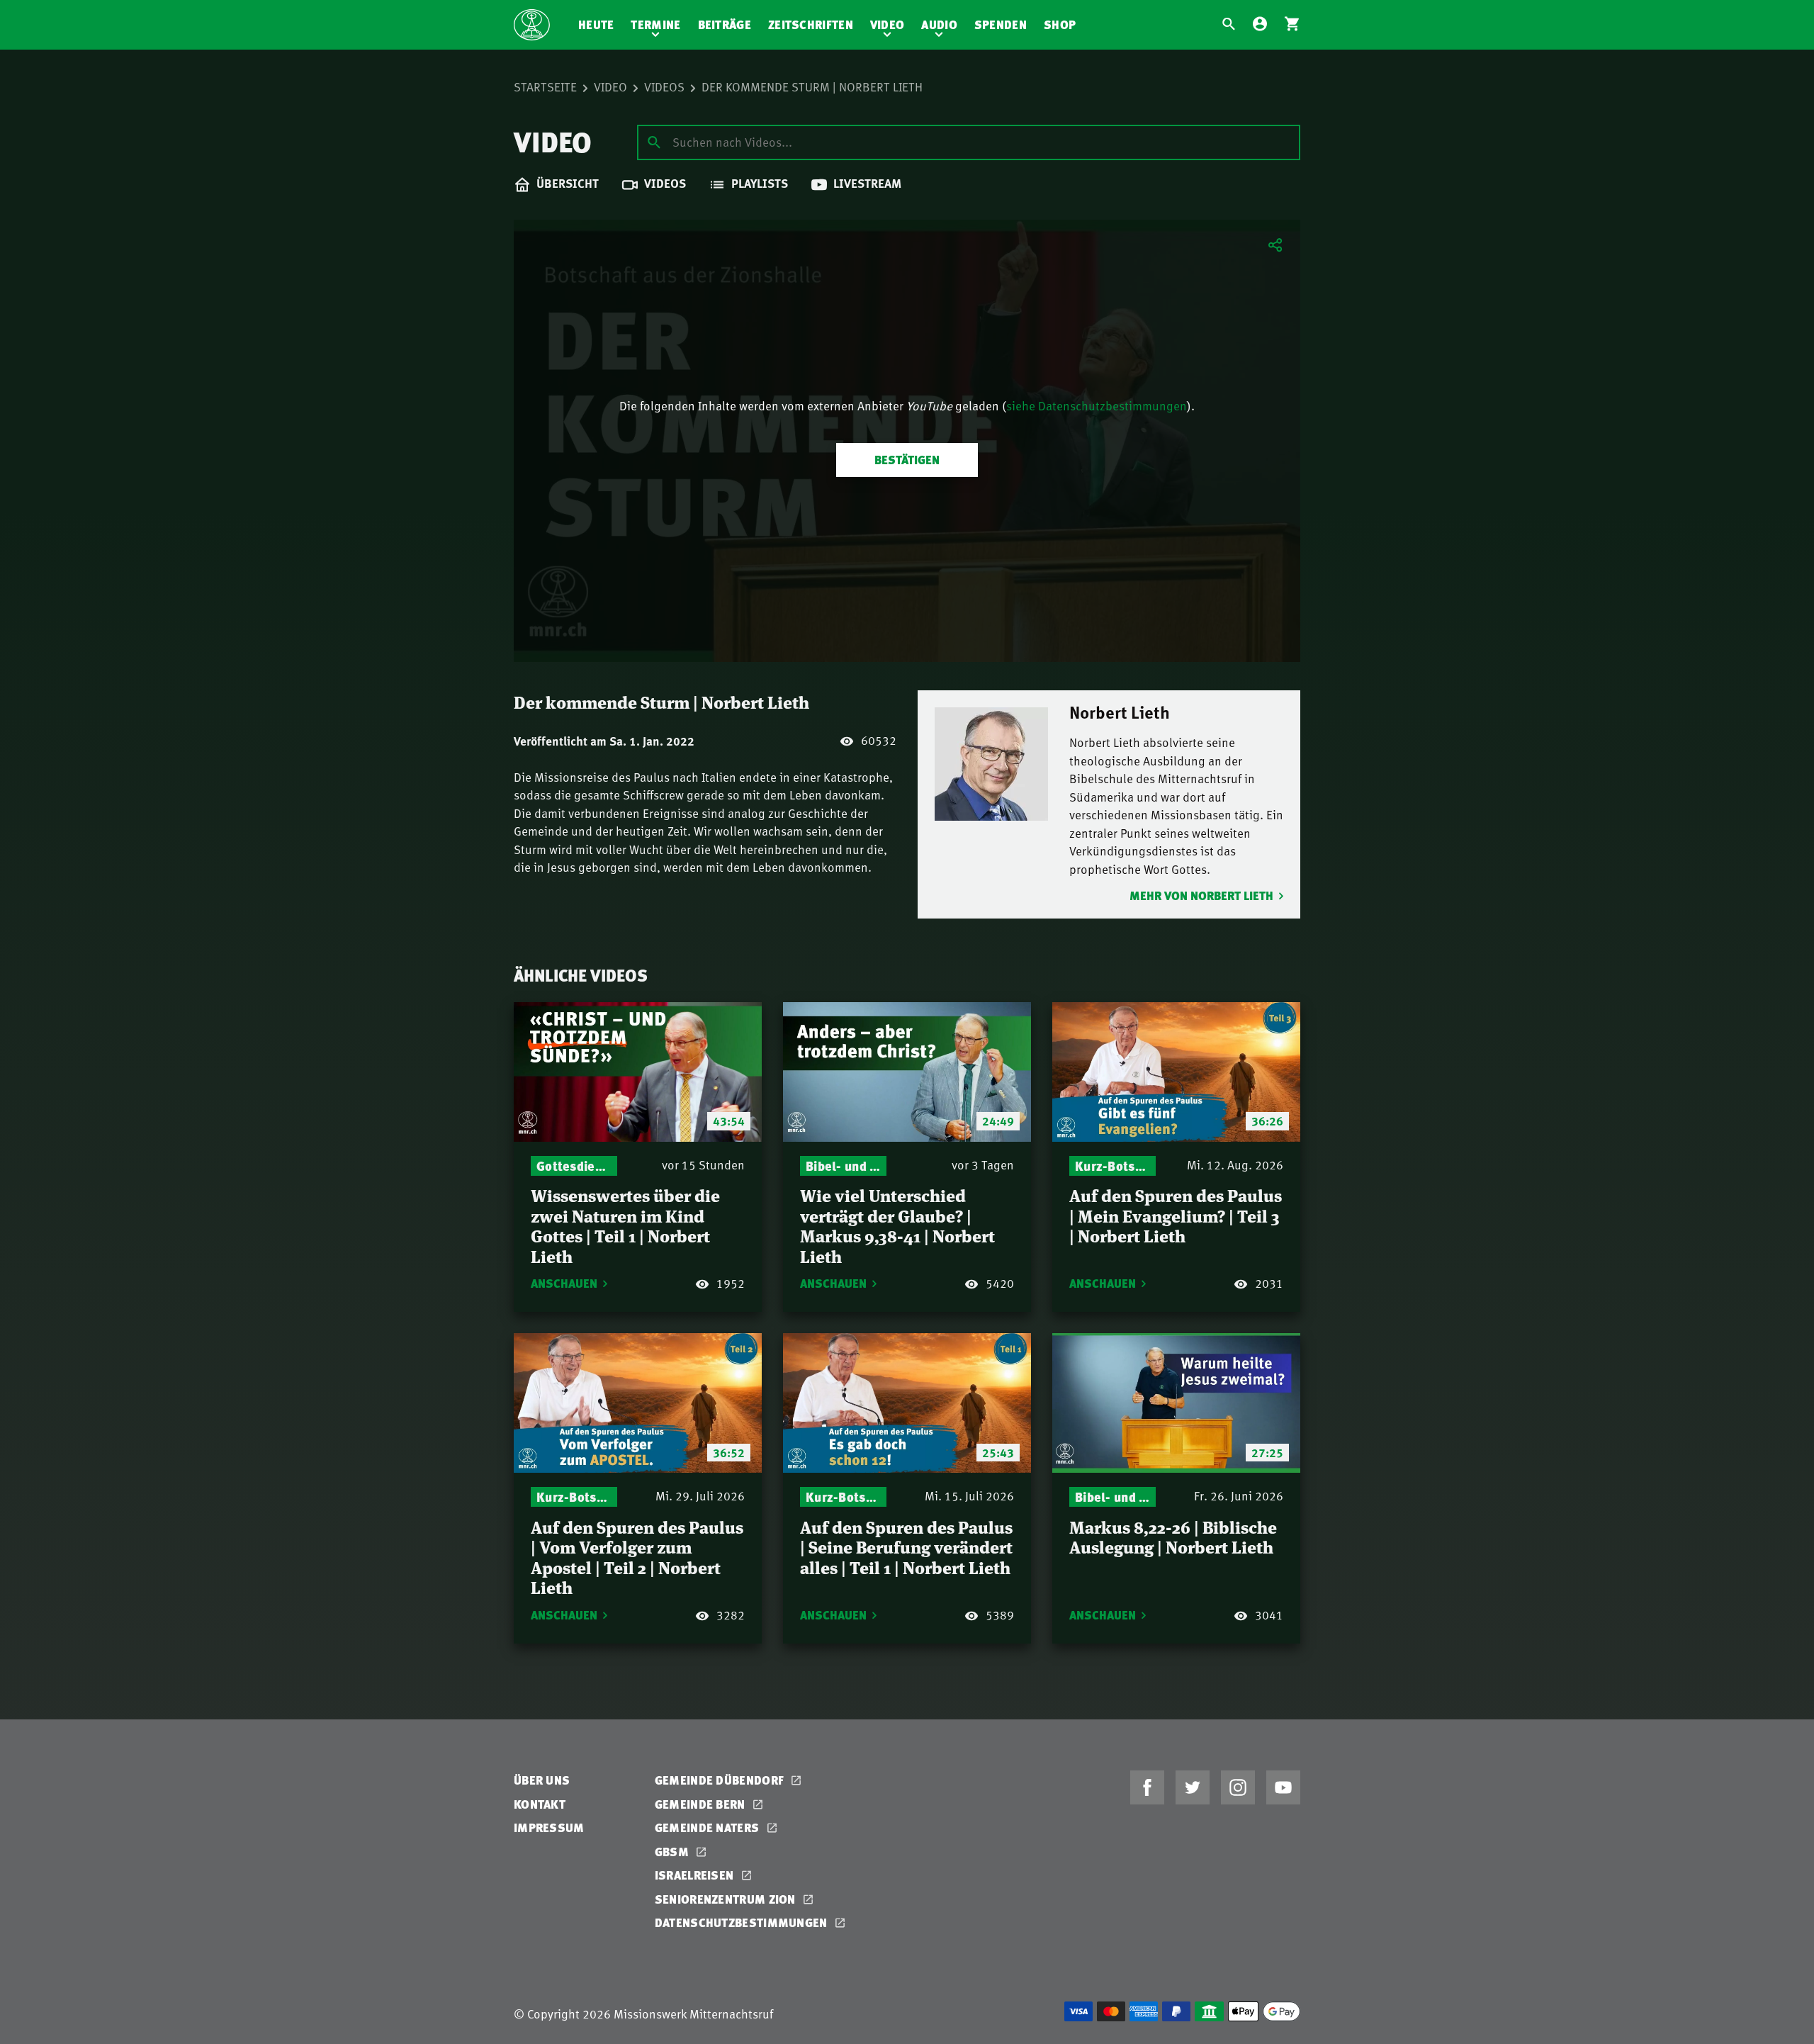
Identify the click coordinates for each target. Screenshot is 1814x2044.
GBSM (674, 1852)
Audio (939, 24)
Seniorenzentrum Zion (727, 1899)
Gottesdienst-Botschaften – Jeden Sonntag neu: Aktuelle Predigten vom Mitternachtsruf (574, 1166)
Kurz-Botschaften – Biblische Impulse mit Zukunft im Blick (1112, 1166)
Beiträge (725, 24)
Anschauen (564, 1283)
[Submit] (654, 142)
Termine (655, 24)
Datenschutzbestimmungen (743, 1922)
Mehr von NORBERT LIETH (1201, 895)
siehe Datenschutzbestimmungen (1097, 405)
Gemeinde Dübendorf (721, 1780)
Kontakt (540, 1804)
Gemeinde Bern (702, 1804)
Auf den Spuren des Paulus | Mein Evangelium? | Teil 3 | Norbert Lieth (1176, 1215)
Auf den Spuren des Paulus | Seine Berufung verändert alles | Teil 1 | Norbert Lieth (906, 1546)
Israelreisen (696, 1875)
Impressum (549, 1827)
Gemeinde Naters (709, 1827)
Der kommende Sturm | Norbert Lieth (812, 86)
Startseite (545, 86)
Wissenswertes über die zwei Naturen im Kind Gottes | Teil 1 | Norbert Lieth (625, 1225)
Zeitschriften (811, 24)
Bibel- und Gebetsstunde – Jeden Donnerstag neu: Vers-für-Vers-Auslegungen (843, 1166)
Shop (1060, 24)
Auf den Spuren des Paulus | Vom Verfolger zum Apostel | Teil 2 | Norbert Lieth (637, 1557)
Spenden (1001, 24)
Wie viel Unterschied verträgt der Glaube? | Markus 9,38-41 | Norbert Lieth (897, 1225)
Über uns (542, 1780)
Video (888, 24)
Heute (596, 24)
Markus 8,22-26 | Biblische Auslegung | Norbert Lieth (1173, 1537)
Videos (664, 86)
